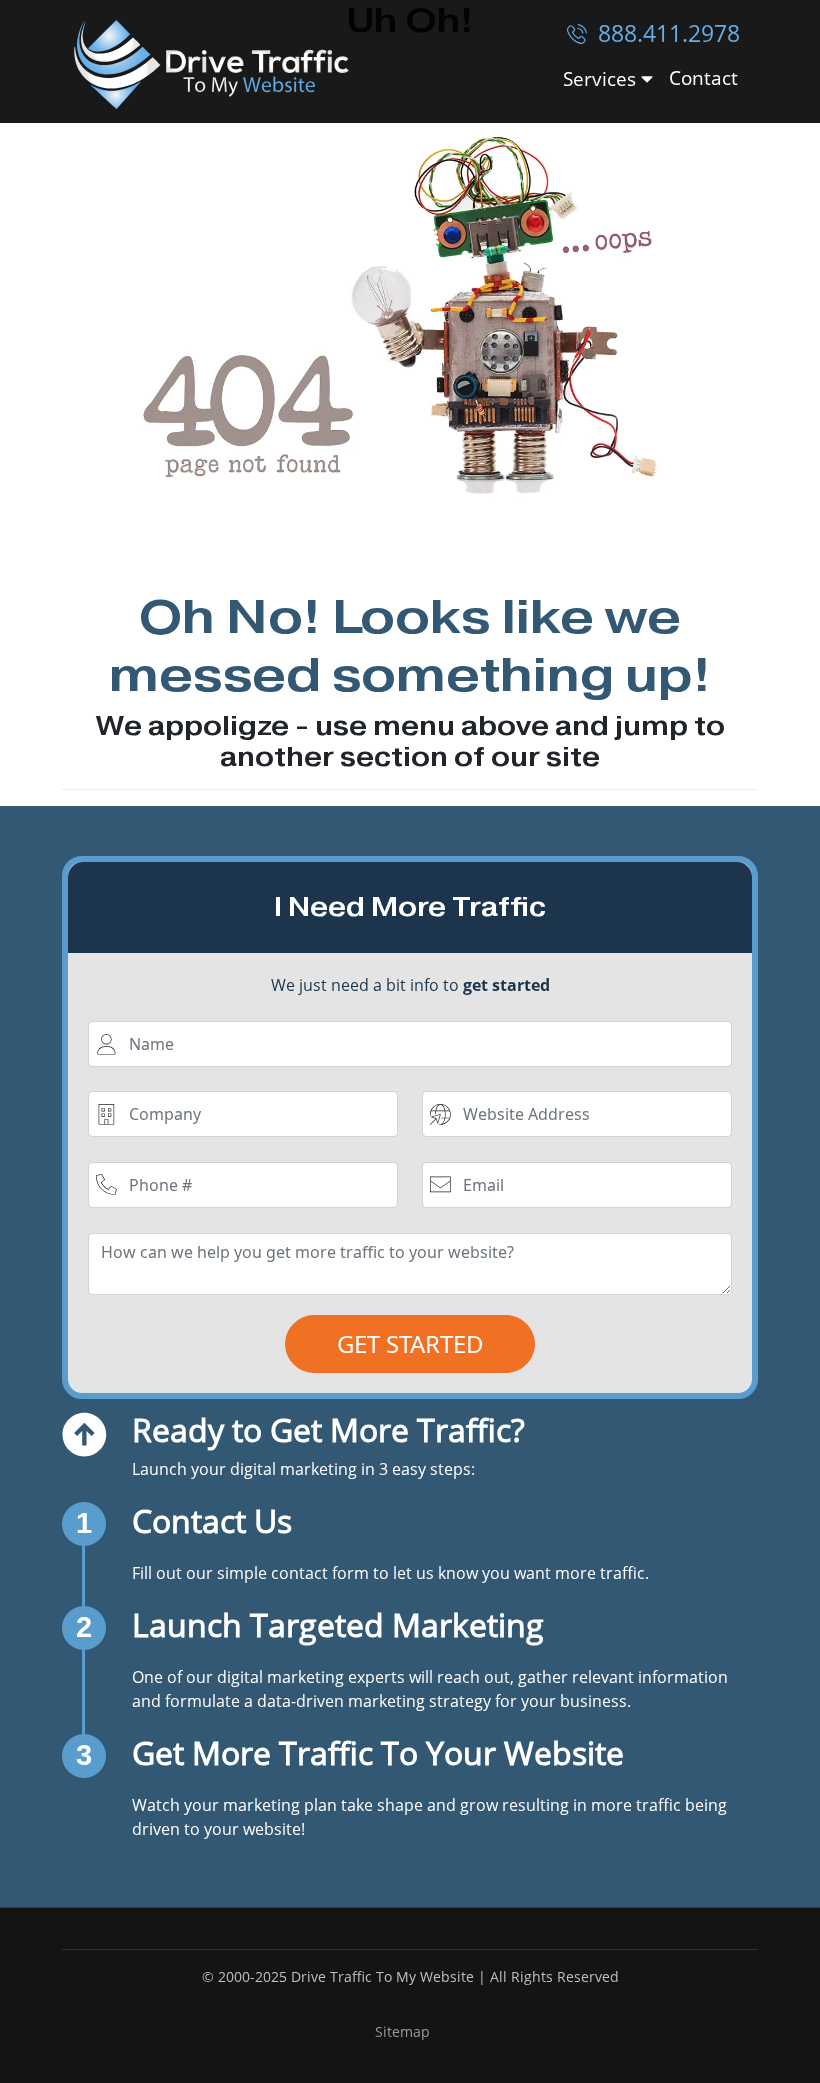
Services (602, 78)
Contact (703, 77)
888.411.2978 (666, 33)
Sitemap (402, 2031)
